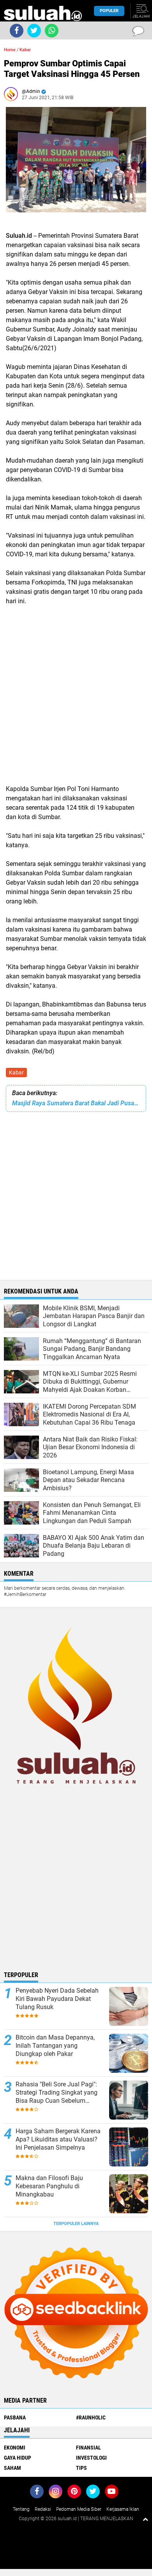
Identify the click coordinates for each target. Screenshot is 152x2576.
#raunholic (91, 2417)
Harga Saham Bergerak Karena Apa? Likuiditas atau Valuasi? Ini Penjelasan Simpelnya (58, 2139)
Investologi (91, 2458)
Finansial (88, 2448)
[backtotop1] (145, 2519)
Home (10, 50)
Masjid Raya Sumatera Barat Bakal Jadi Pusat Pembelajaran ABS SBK (76, 1103)
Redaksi (43, 2509)
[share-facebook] (17, 31)
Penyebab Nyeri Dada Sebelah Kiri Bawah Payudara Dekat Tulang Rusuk (57, 1999)
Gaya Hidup (18, 2458)
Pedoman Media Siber (79, 2509)
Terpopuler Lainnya (76, 2224)
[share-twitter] (34, 31)
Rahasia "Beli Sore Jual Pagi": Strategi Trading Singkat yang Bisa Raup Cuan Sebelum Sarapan (57, 2093)
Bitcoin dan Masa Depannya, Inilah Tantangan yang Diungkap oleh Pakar (55, 2046)
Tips (81, 2468)
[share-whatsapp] (52, 31)
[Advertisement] (76, 694)
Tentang (21, 2509)
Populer (109, 11)
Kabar (16, 1072)
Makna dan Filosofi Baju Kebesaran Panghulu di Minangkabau (49, 2186)
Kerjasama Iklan (123, 2509)
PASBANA (15, 2417)
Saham (12, 2468)
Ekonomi (15, 2448)
